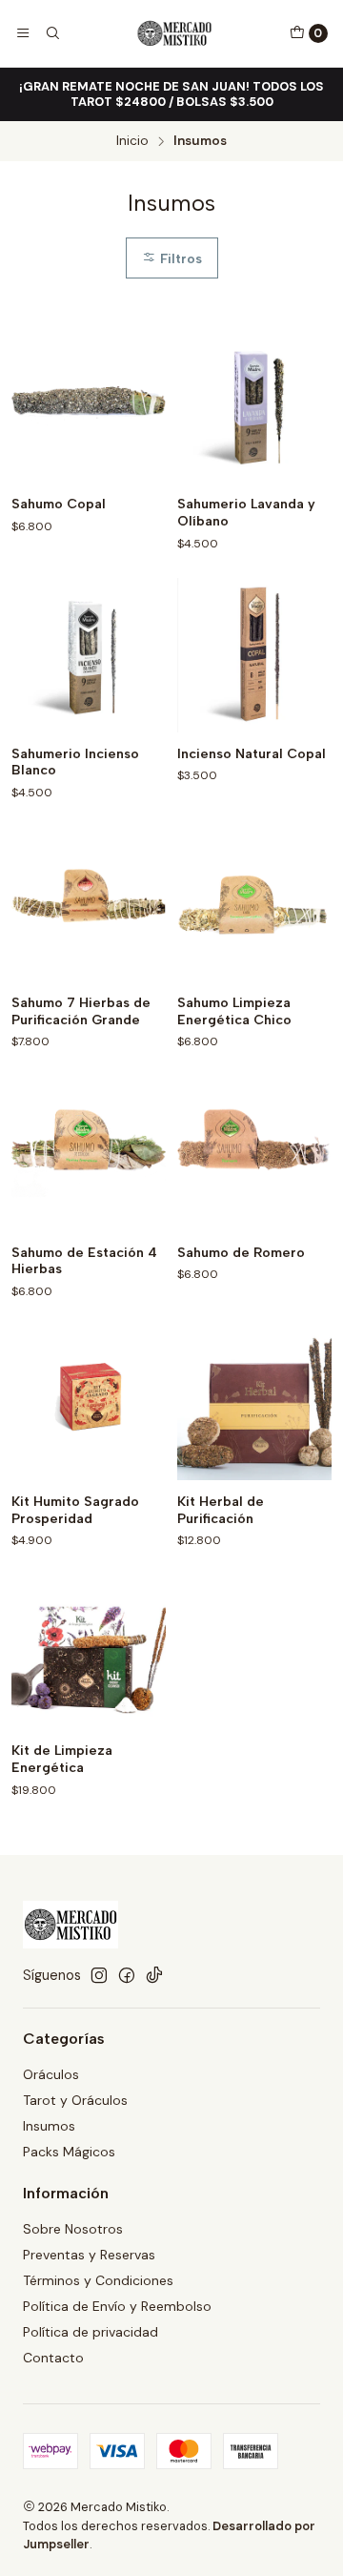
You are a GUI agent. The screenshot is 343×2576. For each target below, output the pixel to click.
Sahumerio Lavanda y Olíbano (246, 513)
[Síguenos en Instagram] (99, 1975)
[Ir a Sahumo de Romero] (254, 1154)
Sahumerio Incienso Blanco (75, 762)
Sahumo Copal (59, 504)
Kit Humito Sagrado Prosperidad (75, 1510)
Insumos (49, 2126)
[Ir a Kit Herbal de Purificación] (254, 1403)
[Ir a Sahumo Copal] (89, 405)
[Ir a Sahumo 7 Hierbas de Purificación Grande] (89, 904)
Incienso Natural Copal (252, 754)
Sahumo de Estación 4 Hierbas (84, 1261)
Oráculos (51, 2074)
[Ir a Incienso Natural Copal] (254, 655)
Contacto (53, 2358)
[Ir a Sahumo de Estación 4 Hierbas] (89, 1154)
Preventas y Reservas (89, 2255)
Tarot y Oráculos (75, 2100)
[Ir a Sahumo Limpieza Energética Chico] (254, 904)
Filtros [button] (179, 258)
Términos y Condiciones (98, 2280)
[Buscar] (51, 33)
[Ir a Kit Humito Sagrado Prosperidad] (89, 1403)
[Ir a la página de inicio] (174, 33)
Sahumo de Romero (241, 1253)
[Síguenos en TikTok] (154, 1975)
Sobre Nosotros (73, 2229)
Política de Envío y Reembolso (117, 2306)
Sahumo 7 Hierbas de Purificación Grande (81, 1011)
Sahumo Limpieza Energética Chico (234, 1011)
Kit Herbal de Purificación (221, 1510)
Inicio (132, 141)
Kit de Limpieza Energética (62, 1759)
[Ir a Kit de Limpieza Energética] (89, 1652)
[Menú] (23, 33)
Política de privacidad (91, 2332)
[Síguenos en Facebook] (127, 1975)
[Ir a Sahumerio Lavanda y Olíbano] (254, 405)
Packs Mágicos (69, 2152)
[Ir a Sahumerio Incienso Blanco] (89, 655)
